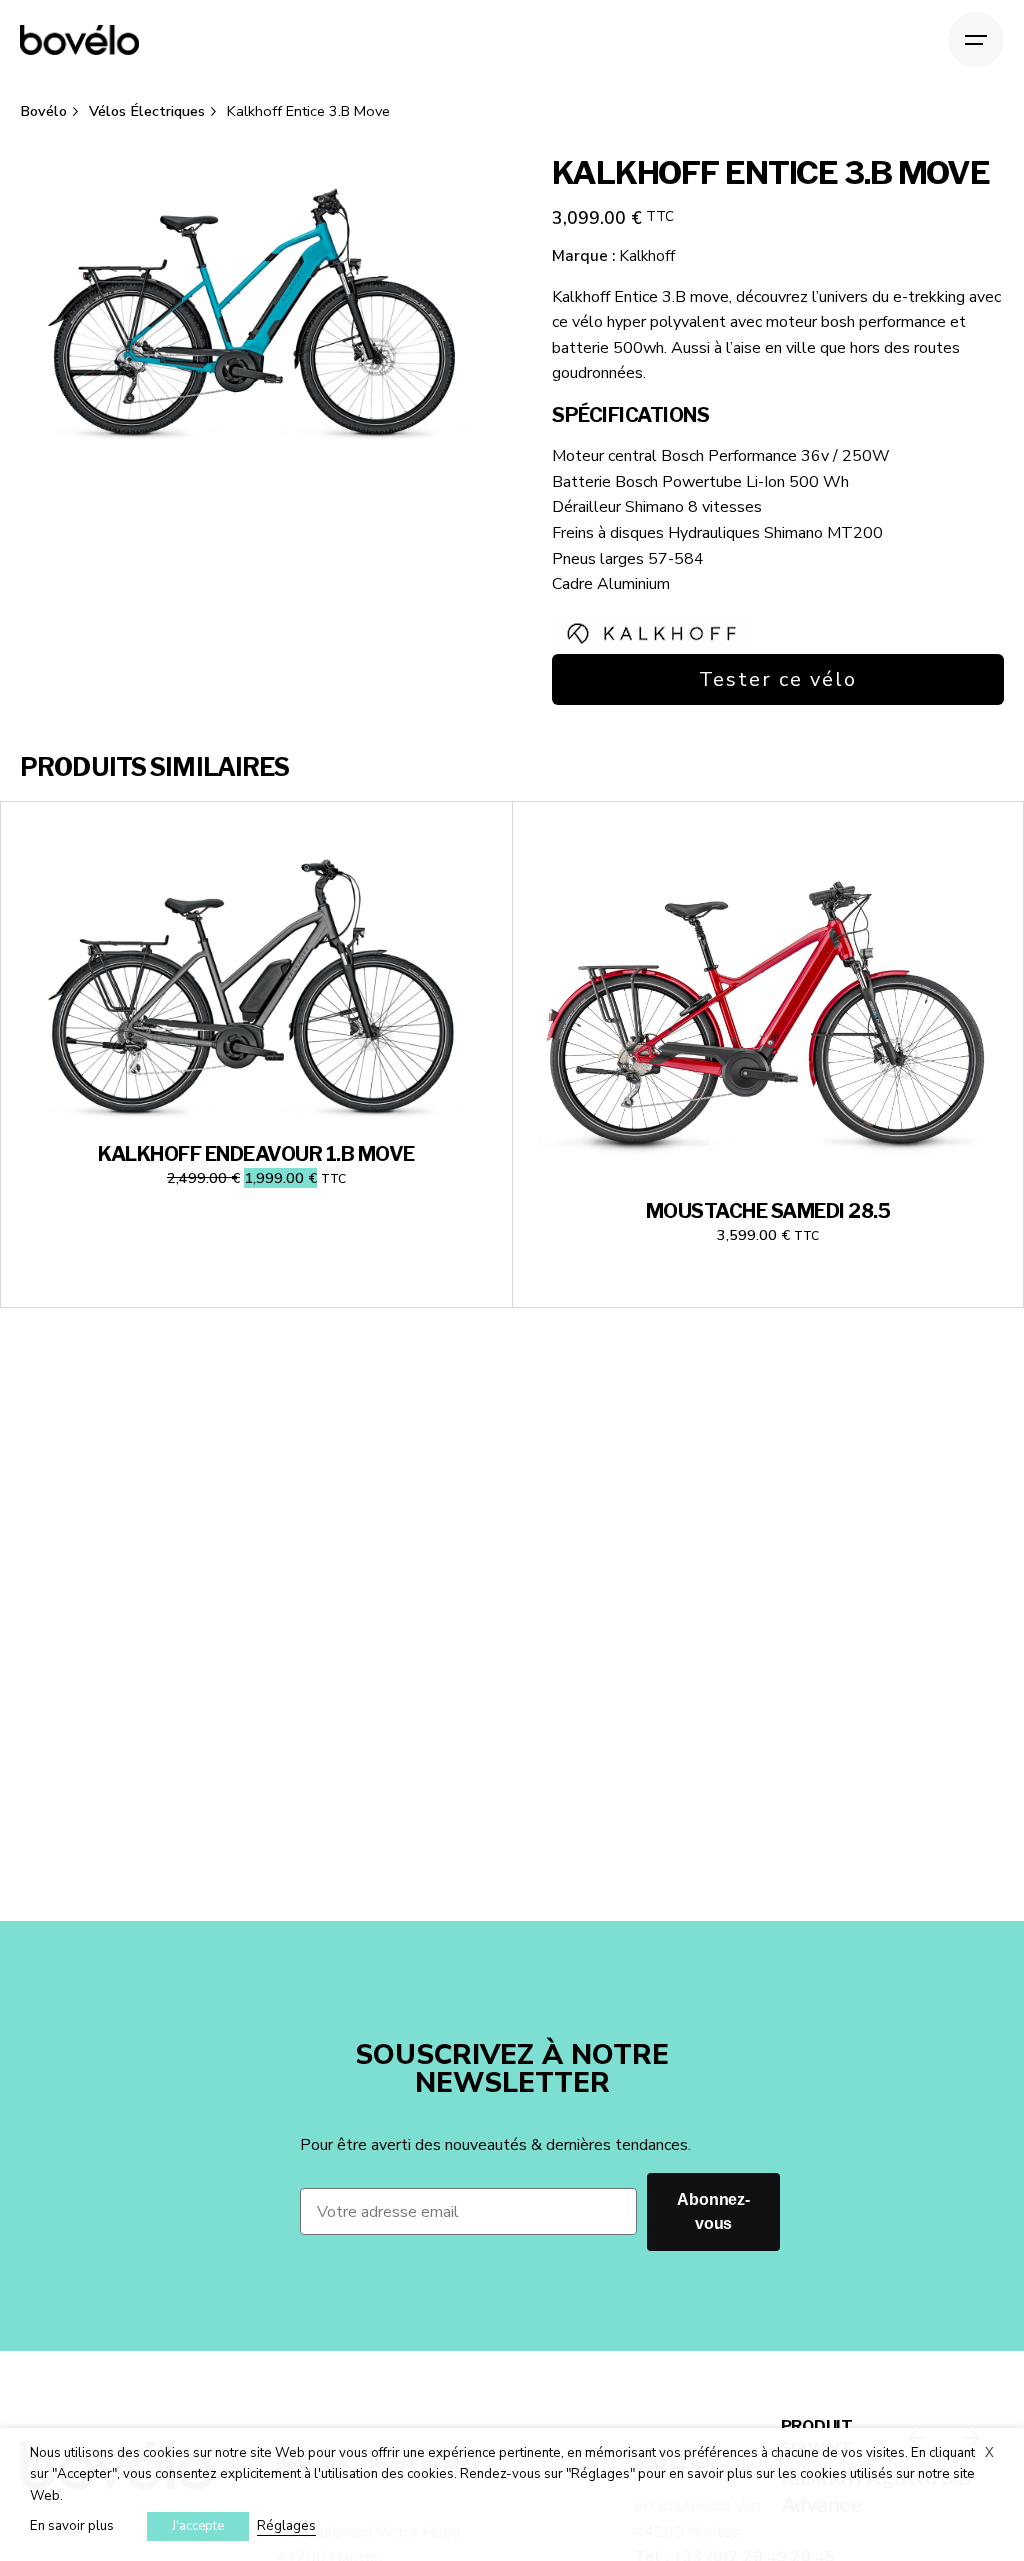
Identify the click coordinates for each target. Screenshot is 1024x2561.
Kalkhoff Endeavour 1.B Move (256, 1154)
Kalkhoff (647, 256)
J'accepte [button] (198, 2526)
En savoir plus (72, 2526)
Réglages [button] (286, 2526)
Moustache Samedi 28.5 (768, 1211)
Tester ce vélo (778, 679)
